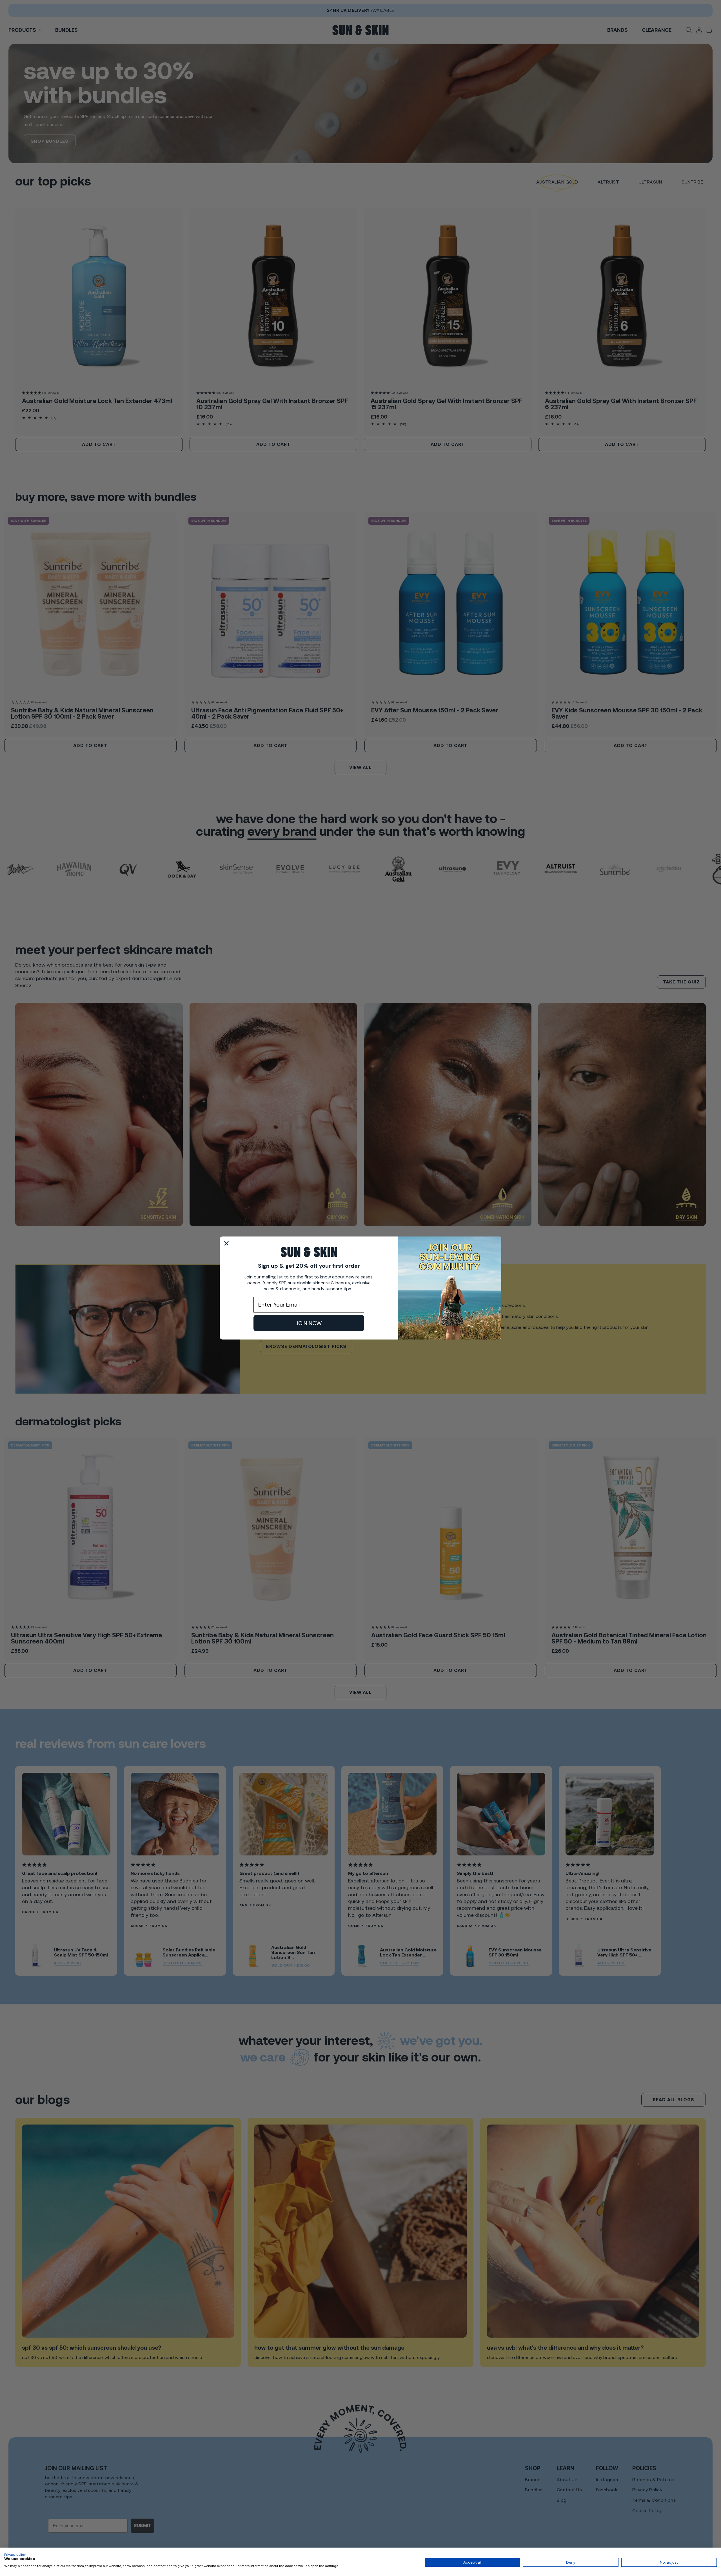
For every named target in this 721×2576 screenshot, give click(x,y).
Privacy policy (15, 2555)
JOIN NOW (309, 1323)
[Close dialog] (226, 1243)
